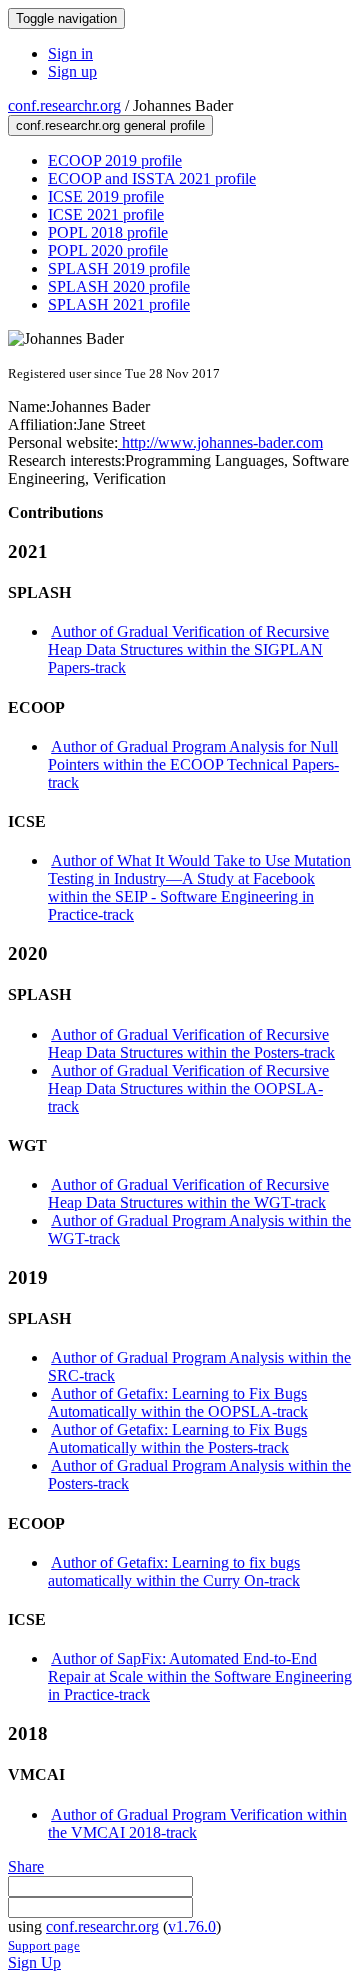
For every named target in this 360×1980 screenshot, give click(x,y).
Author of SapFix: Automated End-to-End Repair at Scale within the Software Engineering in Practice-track (200, 1676)
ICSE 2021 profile (106, 214)
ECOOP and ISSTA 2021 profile (152, 178)
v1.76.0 (192, 1926)
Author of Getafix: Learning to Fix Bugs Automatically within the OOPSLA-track (178, 1402)
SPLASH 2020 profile (119, 286)
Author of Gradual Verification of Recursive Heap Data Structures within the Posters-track (191, 1043)
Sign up (72, 71)
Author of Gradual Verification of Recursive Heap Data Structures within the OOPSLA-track (188, 1088)
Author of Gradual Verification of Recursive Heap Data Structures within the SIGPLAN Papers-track (188, 649)
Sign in (70, 53)
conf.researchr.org (64, 105)
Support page (44, 1945)
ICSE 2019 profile (106, 196)
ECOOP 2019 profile (115, 160)
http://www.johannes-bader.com (220, 442)
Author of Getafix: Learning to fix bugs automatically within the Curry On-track (174, 1571)
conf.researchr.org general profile (110, 125)
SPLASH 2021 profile (119, 304)
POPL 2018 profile (108, 232)
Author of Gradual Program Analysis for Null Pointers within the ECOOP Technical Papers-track (193, 764)
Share (26, 1866)
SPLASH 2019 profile (119, 268)
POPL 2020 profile (108, 250)
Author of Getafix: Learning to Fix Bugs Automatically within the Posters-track (177, 1438)
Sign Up (34, 1962)
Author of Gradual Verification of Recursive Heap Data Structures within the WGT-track (188, 1193)
